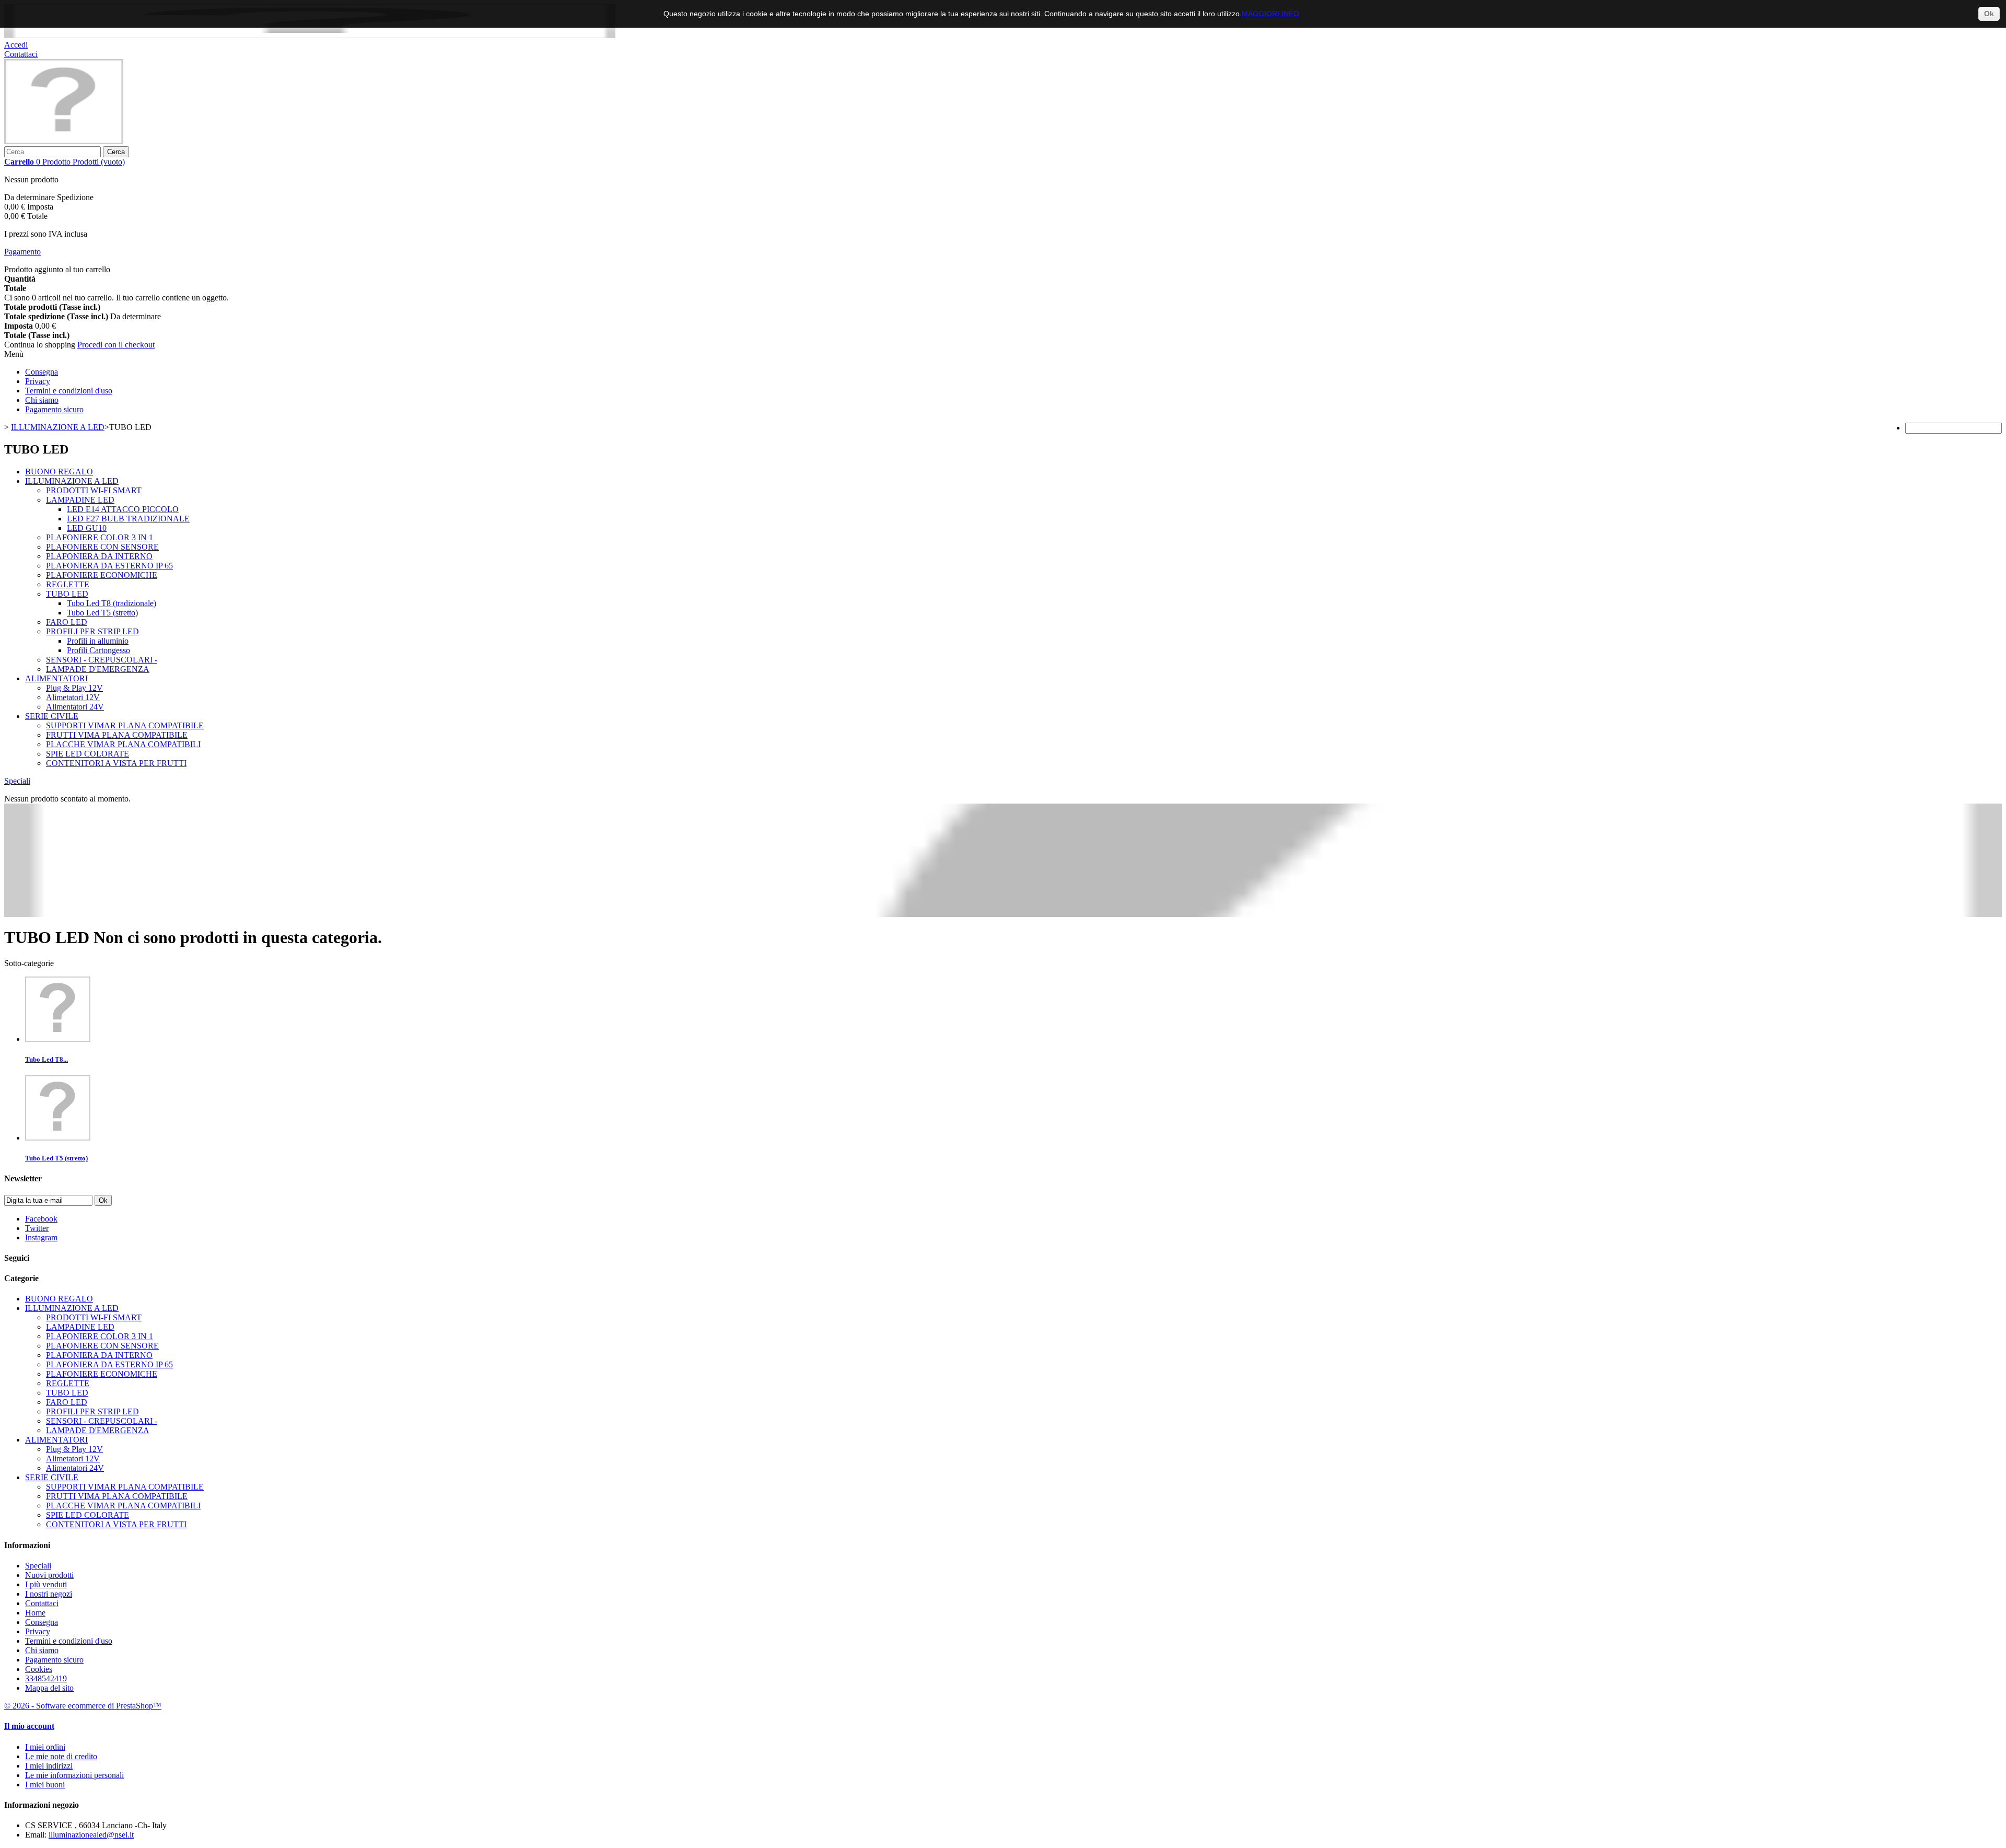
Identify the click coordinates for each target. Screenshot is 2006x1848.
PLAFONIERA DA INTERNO (99, 556)
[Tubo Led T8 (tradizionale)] (58, 1039)
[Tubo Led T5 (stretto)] (58, 1138)
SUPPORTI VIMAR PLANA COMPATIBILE (125, 725)
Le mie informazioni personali (74, 1775)
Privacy (38, 381)
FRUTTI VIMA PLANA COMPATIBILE (117, 735)
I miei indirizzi (49, 1766)
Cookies (39, 1669)
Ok (1989, 14)
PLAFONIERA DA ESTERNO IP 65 (109, 566)
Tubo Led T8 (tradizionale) (112, 603)
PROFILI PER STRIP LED (92, 631)
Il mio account (29, 1726)
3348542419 (46, 1678)
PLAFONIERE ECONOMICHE (102, 575)
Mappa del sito (49, 1688)
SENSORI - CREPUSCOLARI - (102, 660)
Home (35, 1613)
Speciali (17, 781)
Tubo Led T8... (46, 1059)
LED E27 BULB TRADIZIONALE (128, 519)
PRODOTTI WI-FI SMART (94, 490)
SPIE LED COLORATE (88, 754)
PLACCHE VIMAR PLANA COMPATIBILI (123, 744)
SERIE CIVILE (52, 716)
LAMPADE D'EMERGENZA (98, 669)
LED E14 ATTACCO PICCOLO (123, 509)
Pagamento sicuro (54, 409)
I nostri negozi (49, 1594)
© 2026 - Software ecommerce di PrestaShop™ (83, 1706)
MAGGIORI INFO (1270, 14)
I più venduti (46, 1584)
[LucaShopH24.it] (64, 141)
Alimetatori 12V (73, 697)
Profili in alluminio (98, 641)
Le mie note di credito (61, 1756)
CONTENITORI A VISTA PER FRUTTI (116, 763)
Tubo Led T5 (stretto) (102, 613)
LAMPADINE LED (80, 500)
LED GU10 (87, 528)
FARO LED (67, 622)
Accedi (16, 45)
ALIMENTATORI (56, 678)
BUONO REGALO (59, 472)
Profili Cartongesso (98, 650)
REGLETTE (68, 584)
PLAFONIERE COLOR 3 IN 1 (100, 537)
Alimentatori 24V (75, 707)
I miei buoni (45, 1785)
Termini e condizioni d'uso (69, 391)
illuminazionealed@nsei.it (91, 1835)
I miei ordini (45, 1747)
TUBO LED (67, 594)
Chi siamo (42, 400)
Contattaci (21, 54)
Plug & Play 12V (74, 688)
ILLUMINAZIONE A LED (72, 481)
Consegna (42, 372)
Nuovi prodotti (49, 1575)
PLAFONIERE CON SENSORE (102, 547)
